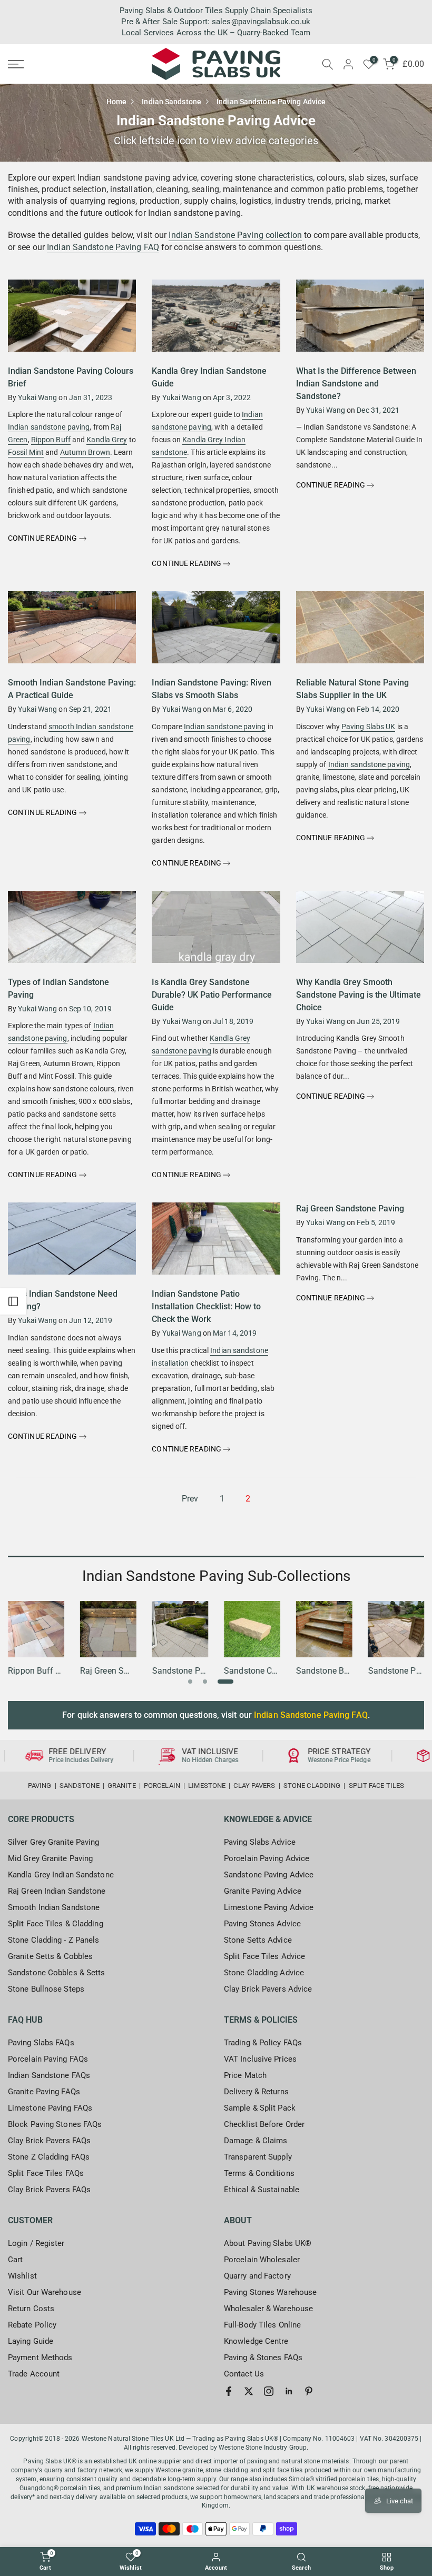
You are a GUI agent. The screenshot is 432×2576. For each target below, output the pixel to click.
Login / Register (36, 2243)
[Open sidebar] (13, 1301)
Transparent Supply (258, 2157)
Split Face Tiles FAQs (46, 2173)
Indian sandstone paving (49, 427)
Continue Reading (43, 538)
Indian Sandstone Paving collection (235, 235)
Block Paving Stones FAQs (55, 2124)
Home (116, 102)
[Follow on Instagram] (269, 2391)
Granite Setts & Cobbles (50, 1956)
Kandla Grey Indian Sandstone (61, 1875)
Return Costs (31, 2309)
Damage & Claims (256, 2141)
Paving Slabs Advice (260, 1842)
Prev (190, 1499)
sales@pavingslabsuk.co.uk (261, 22)
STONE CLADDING (312, 1786)
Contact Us (244, 2374)
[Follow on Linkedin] (289, 2391)
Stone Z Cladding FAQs (49, 2157)
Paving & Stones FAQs (263, 2358)
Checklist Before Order (264, 2124)
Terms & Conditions (259, 2173)
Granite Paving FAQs (44, 2092)
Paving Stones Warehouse (270, 2292)
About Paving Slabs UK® (268, 2243)
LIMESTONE (207, 1786)
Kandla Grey (107, 440)
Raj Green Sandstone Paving (350, 1209)
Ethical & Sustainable (262, 2190)
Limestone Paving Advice (269, 1907)
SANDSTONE (80, 1786)
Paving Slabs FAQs (41, 2043)
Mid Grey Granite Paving (50, 1858)
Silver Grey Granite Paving (54, 1842)
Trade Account (34, 2374)
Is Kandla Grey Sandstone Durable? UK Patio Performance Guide (212, 995)
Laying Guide (31, 2341)
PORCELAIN (162, 1786)
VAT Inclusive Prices (260, 2059)
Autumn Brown (85, 452)
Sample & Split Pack (260, 2108)
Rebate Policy (32, 2325)
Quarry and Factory (257, 2276)
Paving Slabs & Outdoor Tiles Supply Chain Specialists (216, 11)
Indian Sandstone (171, 102)
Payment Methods (40, 2358)
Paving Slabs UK (369, 727)
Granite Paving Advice (263, 1891)
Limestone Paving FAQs (50, 2108)
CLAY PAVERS (254, 1786)
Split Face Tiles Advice (264, 1956)
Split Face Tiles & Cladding (56, 1924)
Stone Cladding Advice (264, 1973)
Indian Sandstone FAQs (49, 2075)
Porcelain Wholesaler (262, 2260)
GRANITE (122, 1786)
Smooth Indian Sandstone (54, 1907)
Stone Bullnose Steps (46, 1989)
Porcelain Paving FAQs (48, 2059)
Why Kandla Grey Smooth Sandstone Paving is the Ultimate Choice (359, 995)
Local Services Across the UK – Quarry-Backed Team (216, 33)
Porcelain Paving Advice (267, 1858)
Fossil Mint (26, 452)
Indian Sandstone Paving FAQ (103, 247)
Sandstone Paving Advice (269, 1875)
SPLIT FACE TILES (377, 1786)
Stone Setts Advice (258, 1940)
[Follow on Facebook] (229, 2391)
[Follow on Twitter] (249, 2391)
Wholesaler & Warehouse (268, 2309)
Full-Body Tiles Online (262, 2325)
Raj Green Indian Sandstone (57, 1891)
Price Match (245, 2075)
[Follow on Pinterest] (309, 2391)
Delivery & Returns (256, 2092)
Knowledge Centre (256, 2341)
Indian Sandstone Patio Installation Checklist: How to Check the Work (206, 1306)
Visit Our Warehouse (45, 2292)
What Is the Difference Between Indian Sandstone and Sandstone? (356, 384)
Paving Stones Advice (262, 1924)
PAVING (40, 1786)
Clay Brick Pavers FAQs (49, 2141)
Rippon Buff (51, 440)
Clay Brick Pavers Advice (268, 1989)
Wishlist (22, 2276)
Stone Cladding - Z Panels (54, 1940)
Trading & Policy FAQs (263, 2043)
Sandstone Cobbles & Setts (57, 1973)
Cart (15, 2260)
